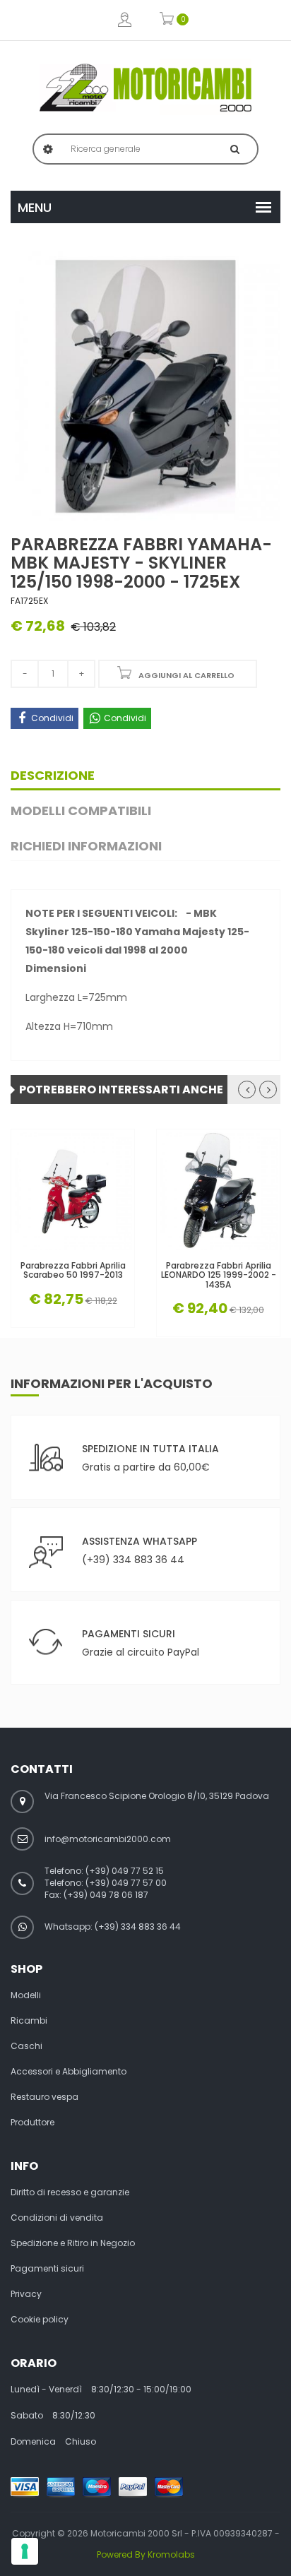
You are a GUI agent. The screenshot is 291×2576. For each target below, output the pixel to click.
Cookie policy (40, 2320)
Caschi (26, 2046)
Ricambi (29, 2021)
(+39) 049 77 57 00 (126, 1883)
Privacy (26, 2294)
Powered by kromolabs (146, 2554)
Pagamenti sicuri (47, 2269)
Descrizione (53, 775)
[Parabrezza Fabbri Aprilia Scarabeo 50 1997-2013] (73, 1191)
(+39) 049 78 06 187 (106, 1895)
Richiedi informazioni (86, 846)
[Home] (145, 88)
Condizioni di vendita (57, 2218)
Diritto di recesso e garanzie (70, 2192)
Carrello (167, 20)
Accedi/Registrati (125, 20)
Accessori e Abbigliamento (69, 2072)
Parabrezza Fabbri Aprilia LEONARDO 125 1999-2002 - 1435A (219, 1275)
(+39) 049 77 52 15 (125, 1871)
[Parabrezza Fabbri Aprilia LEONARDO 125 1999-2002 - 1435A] (218, 1191)
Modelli (26, 1995)
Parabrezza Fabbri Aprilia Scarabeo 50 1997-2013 (73, 1270)
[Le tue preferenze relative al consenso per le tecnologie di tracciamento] (25, 2551)
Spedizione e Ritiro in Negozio (73, 2243)
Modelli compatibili (81, 811)
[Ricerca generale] (235, 149)
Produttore (32, 2123)
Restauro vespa (44, 2097)
